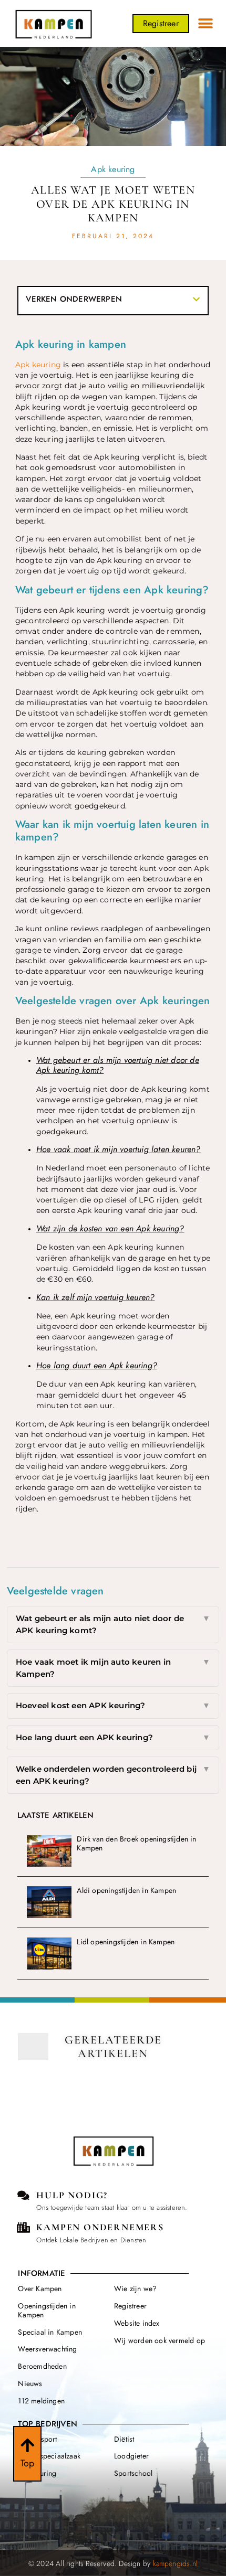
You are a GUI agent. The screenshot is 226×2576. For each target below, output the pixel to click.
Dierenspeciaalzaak (49, 2456)
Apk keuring (113, 169)
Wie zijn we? (135, 2288)
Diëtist (124, 2439)
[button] (206, 24)
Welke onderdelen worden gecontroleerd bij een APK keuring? (113, 1775)
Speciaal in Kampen (50, 2332)
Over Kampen (40, 2288)
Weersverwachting (47, 2349)
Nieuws (30, 2383)
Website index (137, 2323)
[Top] (27, 2445)
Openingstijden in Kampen (47, 2310)
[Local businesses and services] (23, 2228)
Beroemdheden (42, 2366)
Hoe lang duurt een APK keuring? (113, 1737)
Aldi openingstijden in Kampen (126, 1890)
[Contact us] (23, 2196)
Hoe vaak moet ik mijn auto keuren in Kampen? (113, 1668)
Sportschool (133, 2473)
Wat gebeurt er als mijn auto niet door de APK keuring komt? (113, 1624)
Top (28, 2463)
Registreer (130, 2306)
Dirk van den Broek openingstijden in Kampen (136, 1843)
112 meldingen (41, 2401)
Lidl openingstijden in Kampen (126, 1942)
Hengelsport (37, 2439)
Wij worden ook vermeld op (160, 2340)
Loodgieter (131, 2456)
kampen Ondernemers (100, 2227)
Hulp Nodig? (72, 2195)
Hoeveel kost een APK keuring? (113, 1705)
